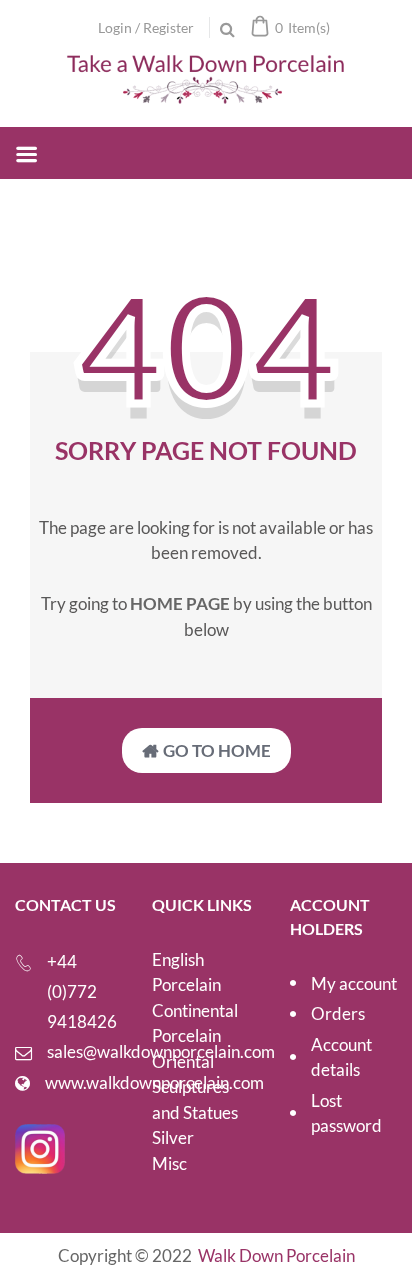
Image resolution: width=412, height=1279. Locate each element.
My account (354, 983)
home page (180, 603)
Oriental (183, 1061)
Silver (173, 1137)
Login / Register (146, 27)
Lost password (346, 1113)
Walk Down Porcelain (276, 1255)
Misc (169, 1163)
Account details (341, 1057)
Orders (338, 1013)
